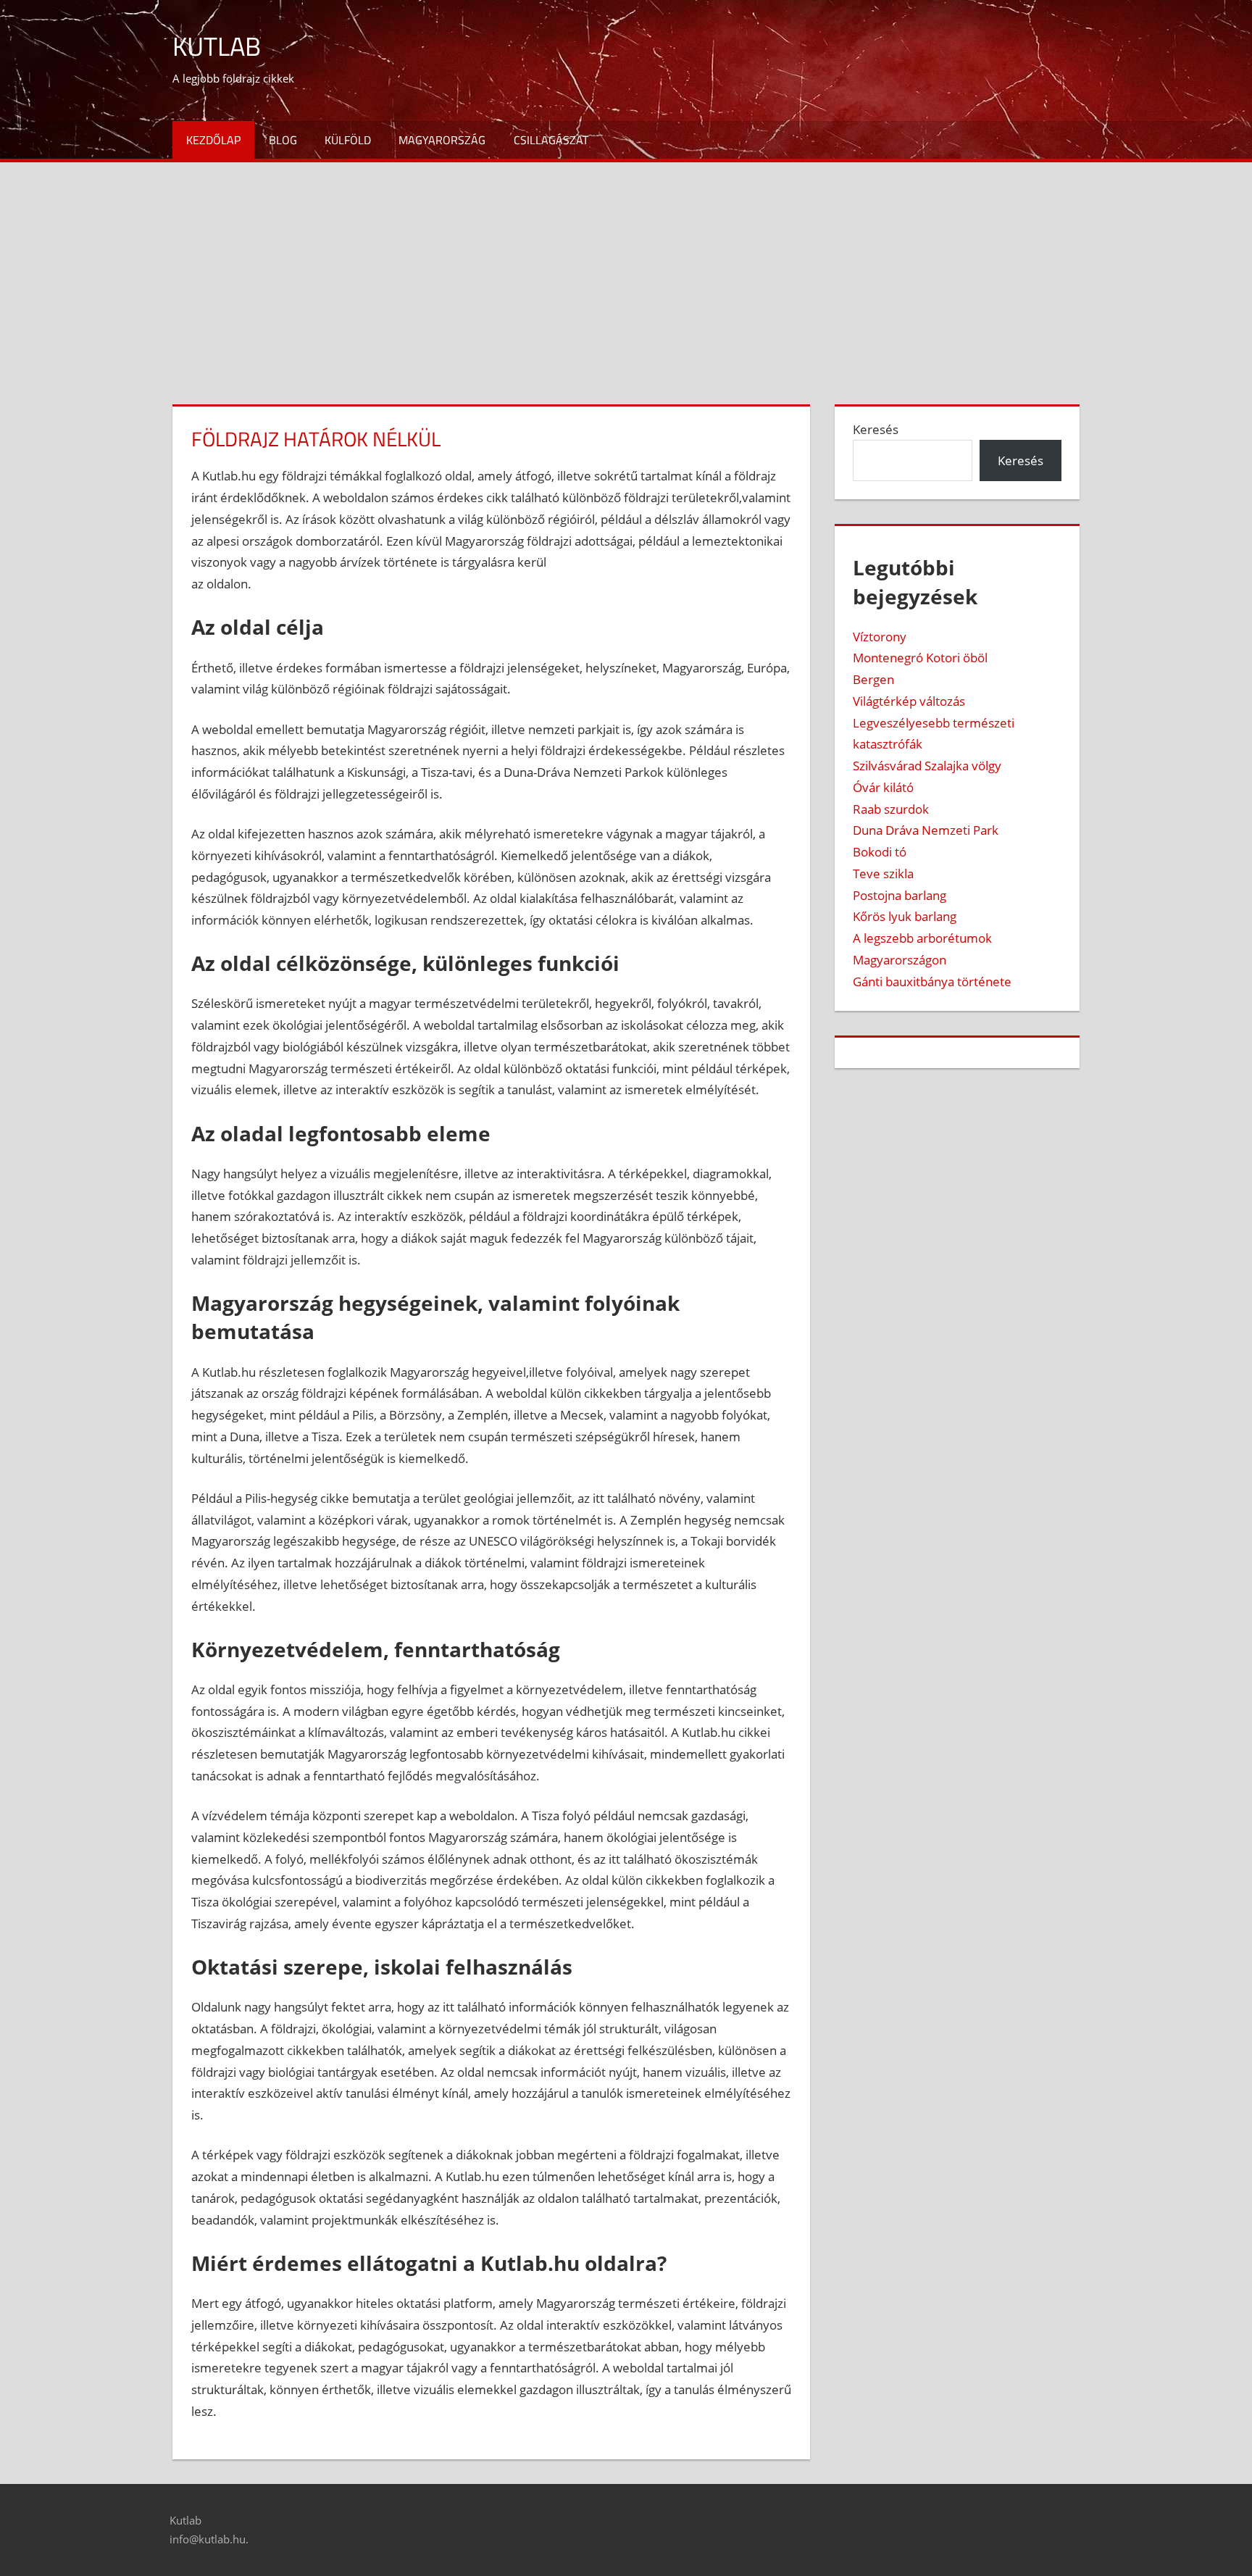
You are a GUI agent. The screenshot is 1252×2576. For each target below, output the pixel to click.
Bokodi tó (880, 852)
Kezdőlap (213, 140)
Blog (283, 140)
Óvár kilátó (883, 787)
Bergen (873, 679)
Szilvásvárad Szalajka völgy (927, 766)
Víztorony (880, 637)
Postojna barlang (900, 895)
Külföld (348, 140)
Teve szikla (883, 874)
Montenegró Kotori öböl (920, 658)
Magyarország (442, 140)
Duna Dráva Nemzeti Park (926, 830)
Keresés (876, 429)
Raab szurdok (891, 809)
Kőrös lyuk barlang (905, 916)
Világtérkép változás (909, 701)
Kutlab (217, 46)
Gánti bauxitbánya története (932, 981)
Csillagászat (551, 140)
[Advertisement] (626, 271)
